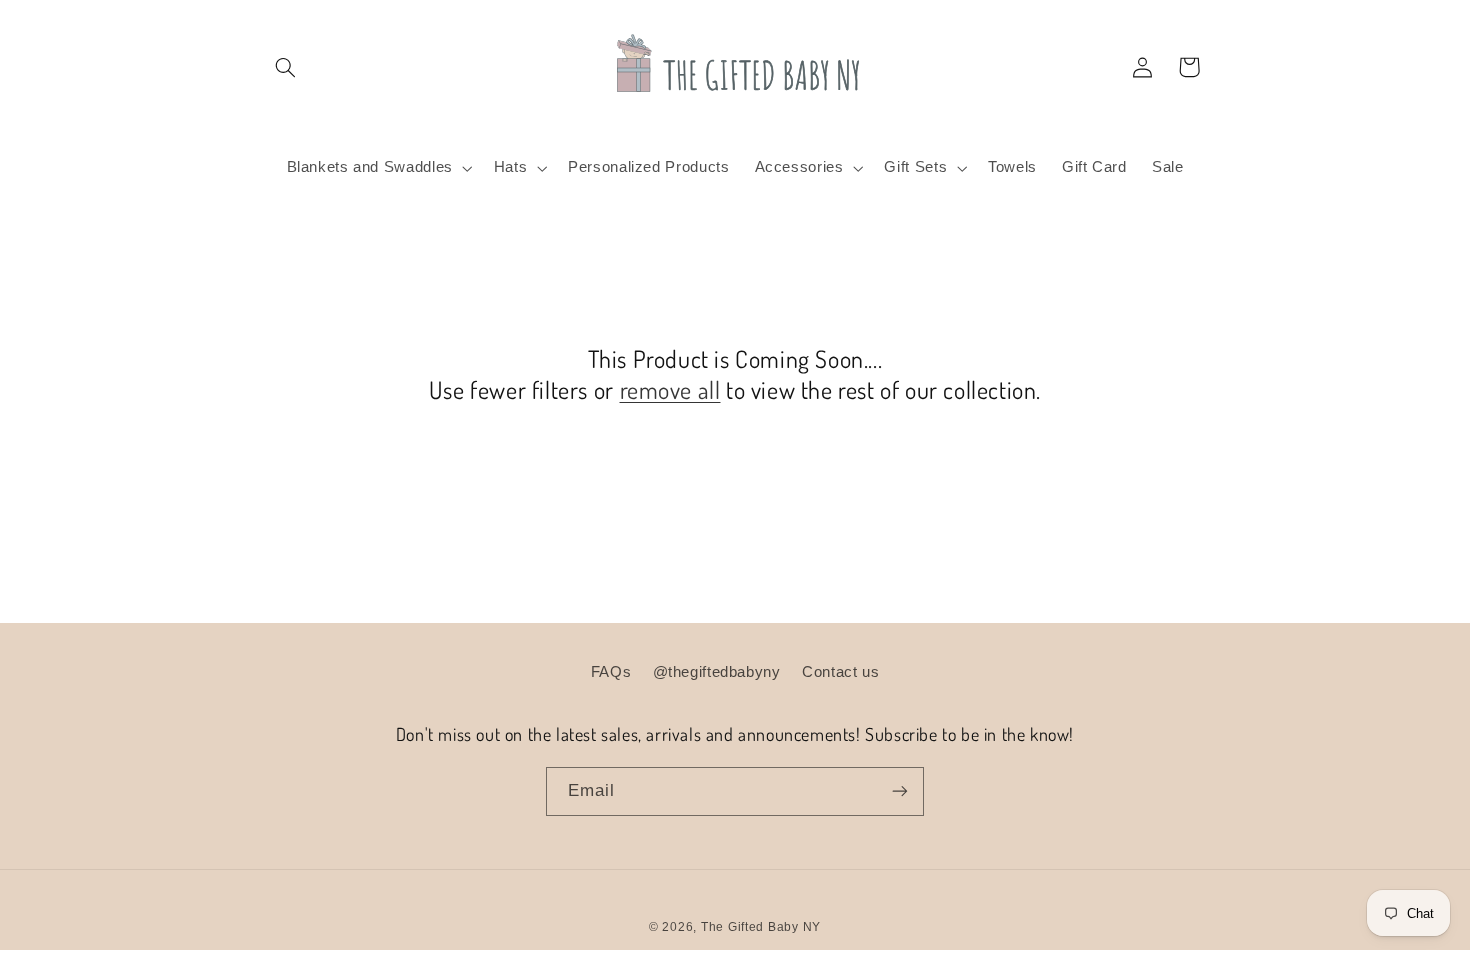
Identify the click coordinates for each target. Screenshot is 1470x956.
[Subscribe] (900, 791)
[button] (286, 67)
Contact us (840, 672)
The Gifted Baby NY (761, 927)
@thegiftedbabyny (717, 672)
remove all (670, 389)
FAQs (611, 672)
